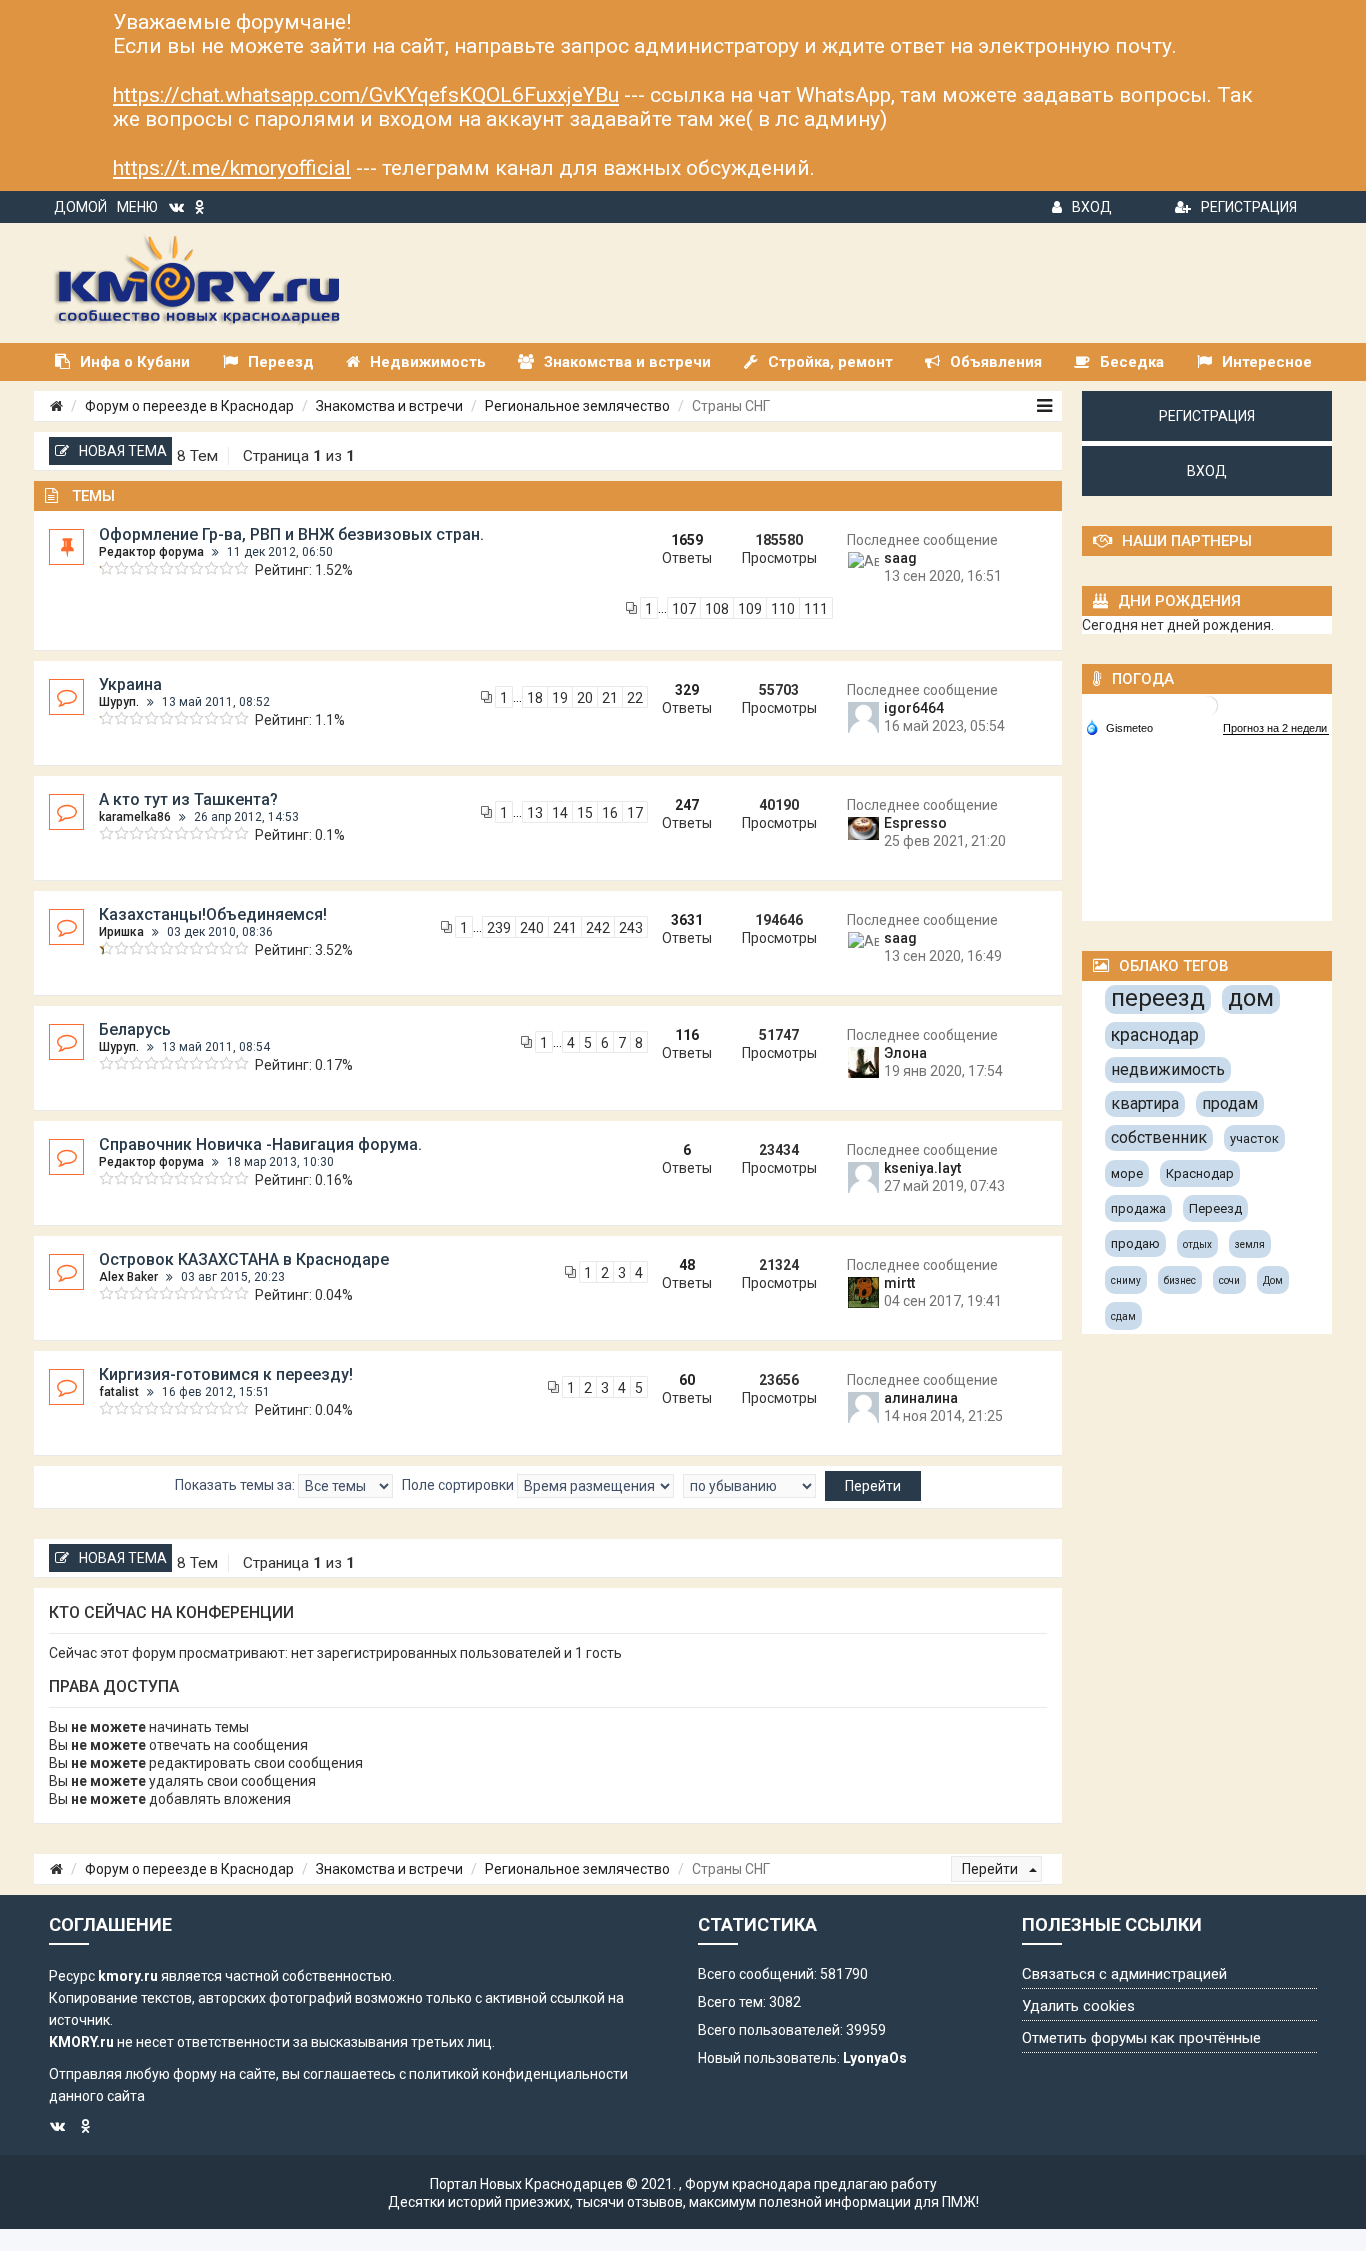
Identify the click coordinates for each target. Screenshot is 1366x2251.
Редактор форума (151, 552)
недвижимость (1168, 1069)
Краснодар (1200, 1173)
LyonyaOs (875, 2058)
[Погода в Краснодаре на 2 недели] (1276, 728)
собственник (1159, 1137)
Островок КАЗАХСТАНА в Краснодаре (244, 1259)
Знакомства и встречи (389, 406)
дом (1251, 998)
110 (783, 609)
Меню (137, 207)
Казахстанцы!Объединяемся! (213, 914)
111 (816, 609)
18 (535, 698)
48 (687, 1265)
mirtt (899, 1283)
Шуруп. (119, 702)
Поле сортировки (459, 1485)
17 (635, 813)
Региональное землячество (577, 406)
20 (585, 698)
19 (560, 698)
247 (687, 805)
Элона (905, 1053)
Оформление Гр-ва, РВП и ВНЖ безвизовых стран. (291, 534)
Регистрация (1249, 207)
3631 (687, 920)
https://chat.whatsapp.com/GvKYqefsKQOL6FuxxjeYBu (366, 95)
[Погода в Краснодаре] (1208, 704)
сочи (1229, 1280)
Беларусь (135, 1029)
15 (585, 813)
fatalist (119, 1392)
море (1127, 1173)
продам (1230, 1103)
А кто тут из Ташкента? (188, 799)
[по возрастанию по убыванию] (749, 1486)
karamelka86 (135, 817)
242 (598, 928)
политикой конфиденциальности (518, 2074)
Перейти (991, 1869)
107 (684, 609)
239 (499, 928)
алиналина (921, 1398)
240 (532, 928)
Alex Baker (128, 1277)
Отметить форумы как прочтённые (1141, 2038)
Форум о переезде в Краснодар (189, 406)
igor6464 (914, 708)
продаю (1135, 1243)
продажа (1138, 1208)
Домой (80, 207)
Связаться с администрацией (1124, 1974)
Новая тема (123, 451)
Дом (1273, 1280)
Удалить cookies (1078, 2006)
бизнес (1180, 1280)
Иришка (121, 932)
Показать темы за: (236, 1485)
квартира (1145, 1103)
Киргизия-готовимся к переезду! (226, 1374)
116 (687, 1035)
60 (687, 1380)
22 (635, 698)
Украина (130, 684)
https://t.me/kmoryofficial (232, 168)
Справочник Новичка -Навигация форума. (260, 1144)
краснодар (1155, 1034)
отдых (1197, 1244)
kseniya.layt (922, 1168)
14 (560, 813)
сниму (1126, 1280)
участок (1254, 1138)
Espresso (915, 823)
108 (717, 609)
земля (1250, 1244)
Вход (1092, 207)
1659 (687, 540)
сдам (1123, 1316)
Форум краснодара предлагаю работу (811, 2184)
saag (900, 558)
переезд (1158, 998)
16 (610, 813)
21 (610, 698)
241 (565, 928)
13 (535, 813)
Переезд (1215, 1208)
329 (687, 690)
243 (631, 928)
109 (750, 609)
